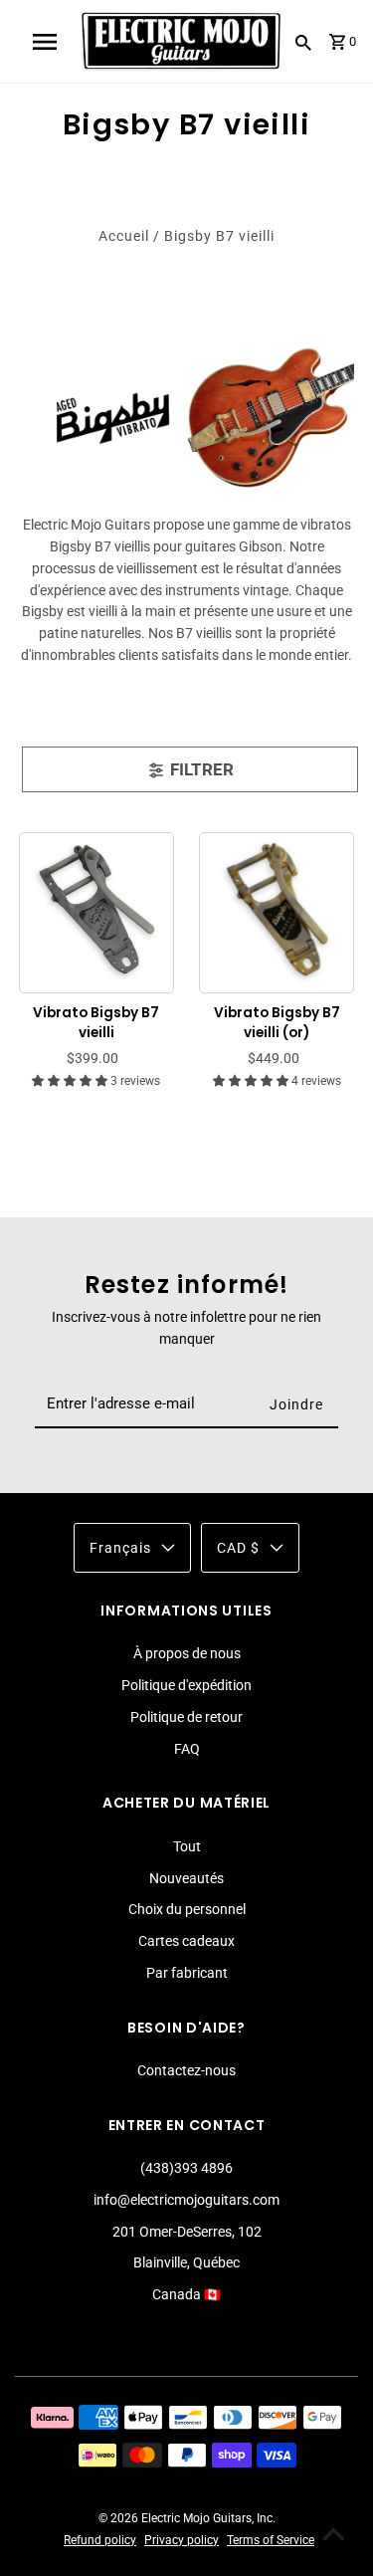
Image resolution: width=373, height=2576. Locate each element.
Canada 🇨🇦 (186, 2294)
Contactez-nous (186, 2070)
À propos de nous (187, 1653)
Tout (187, 1846)
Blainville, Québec (186, 2262)
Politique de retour (186, 1717)
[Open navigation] (45, 42)
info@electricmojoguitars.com (186, 2200)
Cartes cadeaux (186, 1941)
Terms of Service (271, 2540)
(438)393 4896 (186, 2168)
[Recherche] (303, 42)
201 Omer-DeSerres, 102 (187, 2232)
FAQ (187, 1749)
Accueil (124, 236)
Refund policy (100, 2540)
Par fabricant (187, 1973)
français (120, 1548)
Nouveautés (186, 1878)
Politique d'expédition (186, 1685)
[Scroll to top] (333, 2536)
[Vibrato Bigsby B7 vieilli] (97, 909)
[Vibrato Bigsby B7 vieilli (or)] (277, 909)
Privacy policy (182, 2540)
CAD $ (238, 1548)
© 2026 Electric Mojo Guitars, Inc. (187, 2518)
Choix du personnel (187, 1909)
